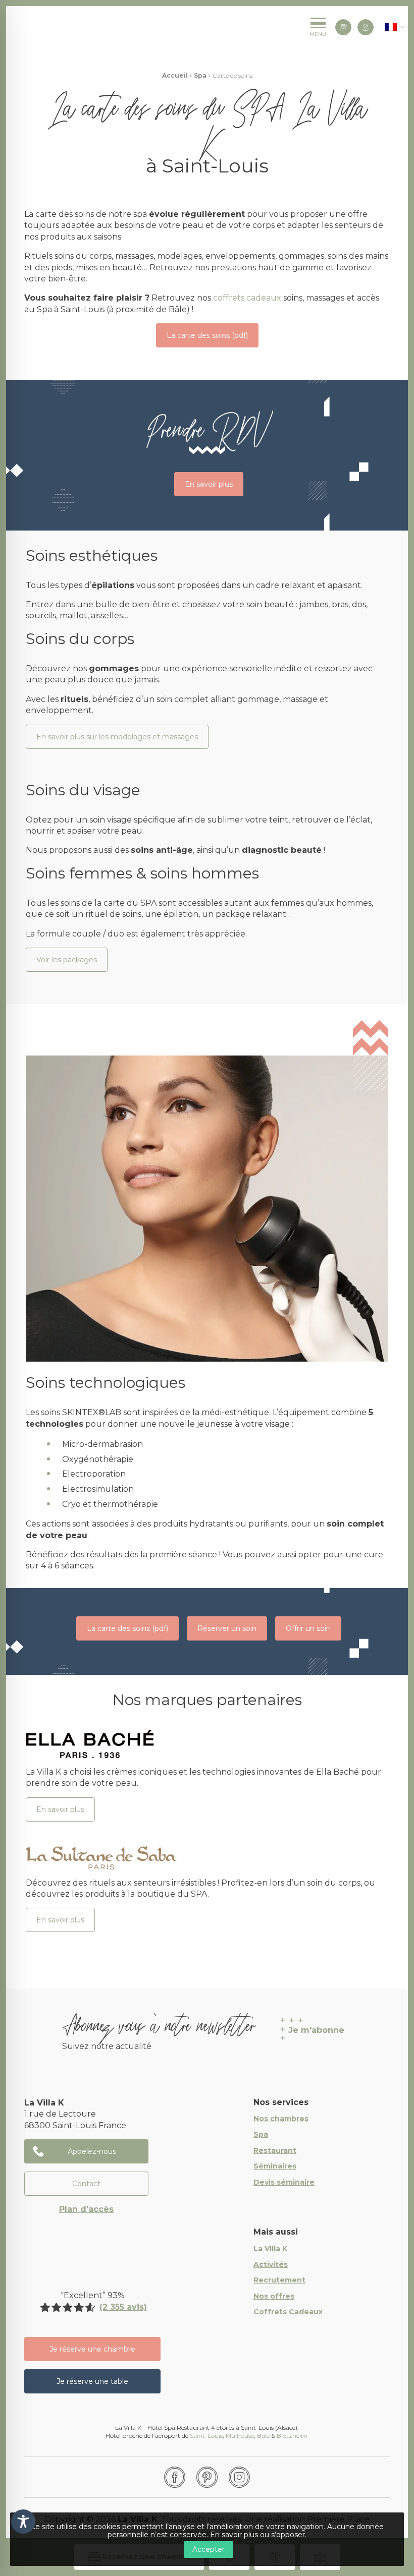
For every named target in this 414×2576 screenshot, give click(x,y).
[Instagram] (239, 2477)
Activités (271, 2265)
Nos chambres (281, 2119)
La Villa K (270, 2249)
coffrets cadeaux (247, 298)
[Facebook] (175, 2477)
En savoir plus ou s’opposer (257, 2535)
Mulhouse (240, 2436)
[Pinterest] (207, 2477)
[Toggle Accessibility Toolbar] (23, 2522)
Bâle (263, 2436)
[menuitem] (391, 27)
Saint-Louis (206, 2436)
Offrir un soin (308, 1628)
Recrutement (279, 2280)
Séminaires (275, 2167)
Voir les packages (67, 960)
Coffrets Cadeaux (288, 2312)
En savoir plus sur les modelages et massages (117, 737)
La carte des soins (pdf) (207, 335)
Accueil (175, 75)
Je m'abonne (316, 2030)
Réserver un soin (227, 1628)
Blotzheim (293, 2436)
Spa (200, 75)
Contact (86, 2184)
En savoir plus (209, 484)
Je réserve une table (92, 2381)
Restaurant (275, 2151)
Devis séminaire (284, 2183)
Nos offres (274, 2297)
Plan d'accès (86, 2209)
